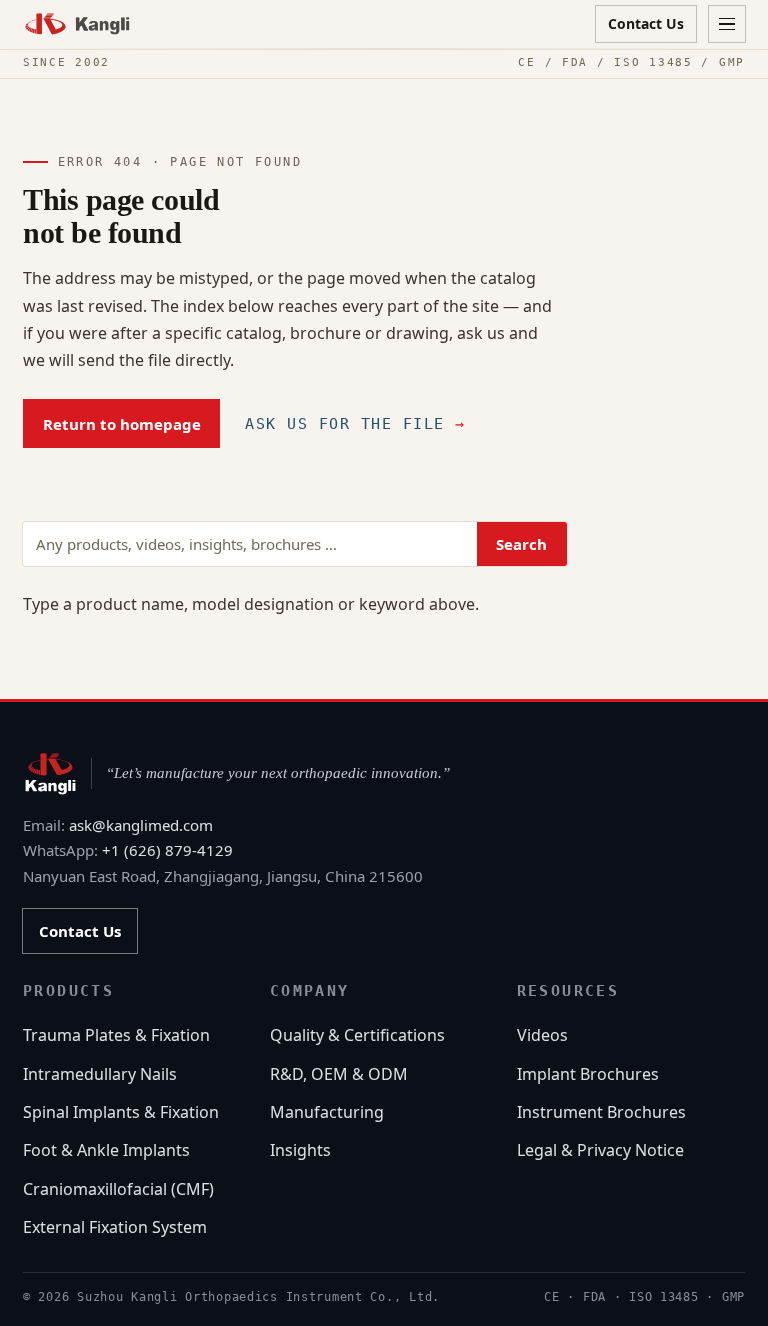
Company (310, 991)
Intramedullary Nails (100, 1074)
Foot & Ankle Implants (106, 1150)
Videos (542, 1035)
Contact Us (646, 23)
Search (521, 544)
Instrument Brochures (601, 1112)
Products (68, 991)
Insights (300, 1150)
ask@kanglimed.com (141, 825)
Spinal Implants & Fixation (121, 1112)
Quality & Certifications (357, 1035)
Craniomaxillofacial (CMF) (118, 1189)
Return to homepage (122, 424)
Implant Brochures (588, 1074)
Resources (568, 991)
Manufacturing (327, 1112)
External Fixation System (115, 1227)
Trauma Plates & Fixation (116, 1035)
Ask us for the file (355, 424)
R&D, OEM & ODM (339, 1074)
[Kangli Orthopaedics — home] (78, 23)
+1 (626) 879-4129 (167, 850)
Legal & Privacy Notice (600, 1150)
